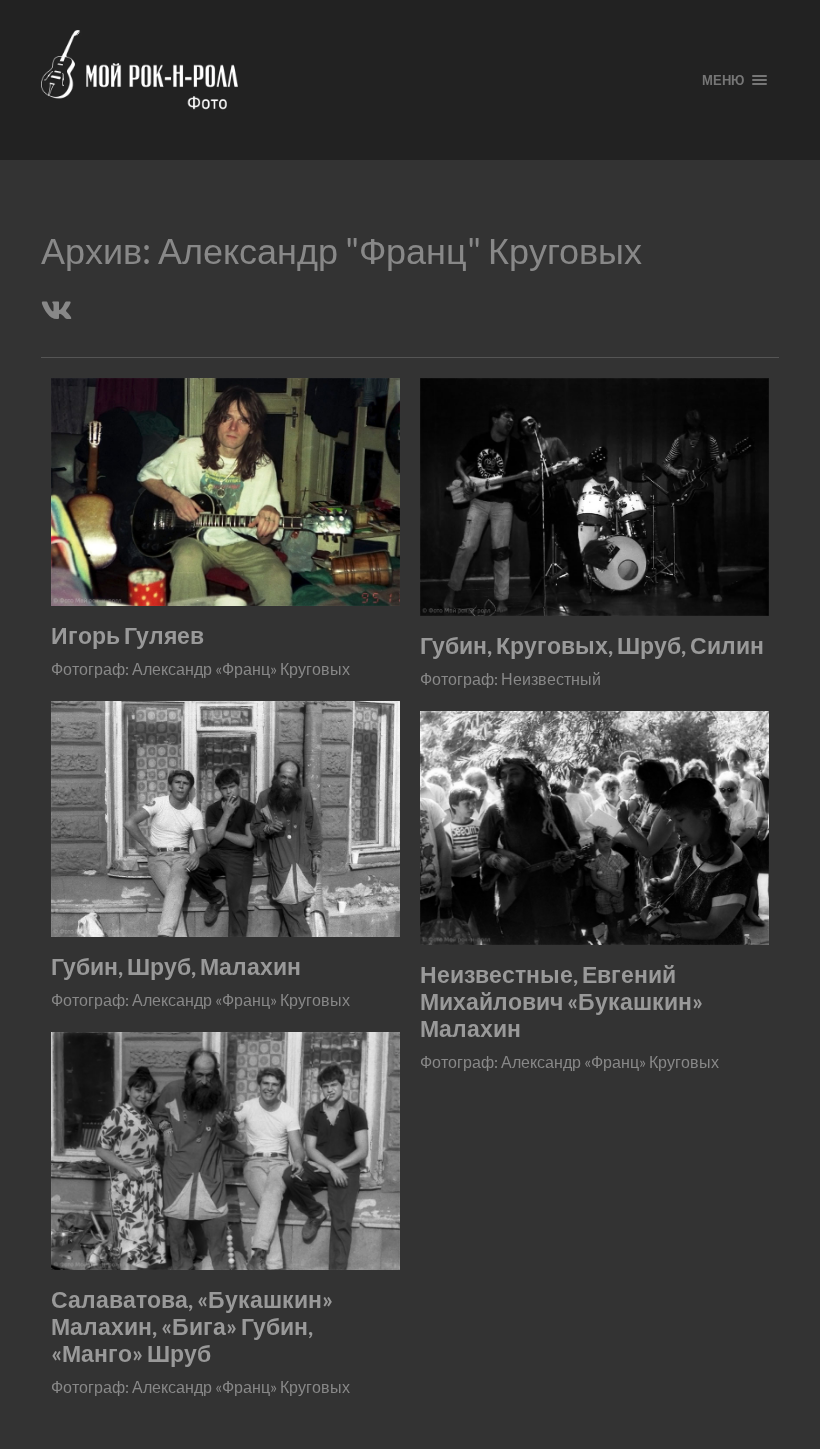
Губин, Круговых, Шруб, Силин (592, 645)
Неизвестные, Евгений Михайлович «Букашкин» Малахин (561, 1001)
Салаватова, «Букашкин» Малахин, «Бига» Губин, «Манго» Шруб (192, 1326)
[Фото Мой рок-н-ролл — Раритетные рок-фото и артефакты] (355, 80)
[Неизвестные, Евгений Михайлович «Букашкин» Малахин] (594, 828)
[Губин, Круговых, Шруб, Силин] (594, 497)
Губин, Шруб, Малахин (176, 966)
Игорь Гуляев (127, 635)
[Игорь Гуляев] (225, 492)
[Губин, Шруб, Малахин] (225, 819)
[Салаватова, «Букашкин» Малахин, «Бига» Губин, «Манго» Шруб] (225, 1151)
